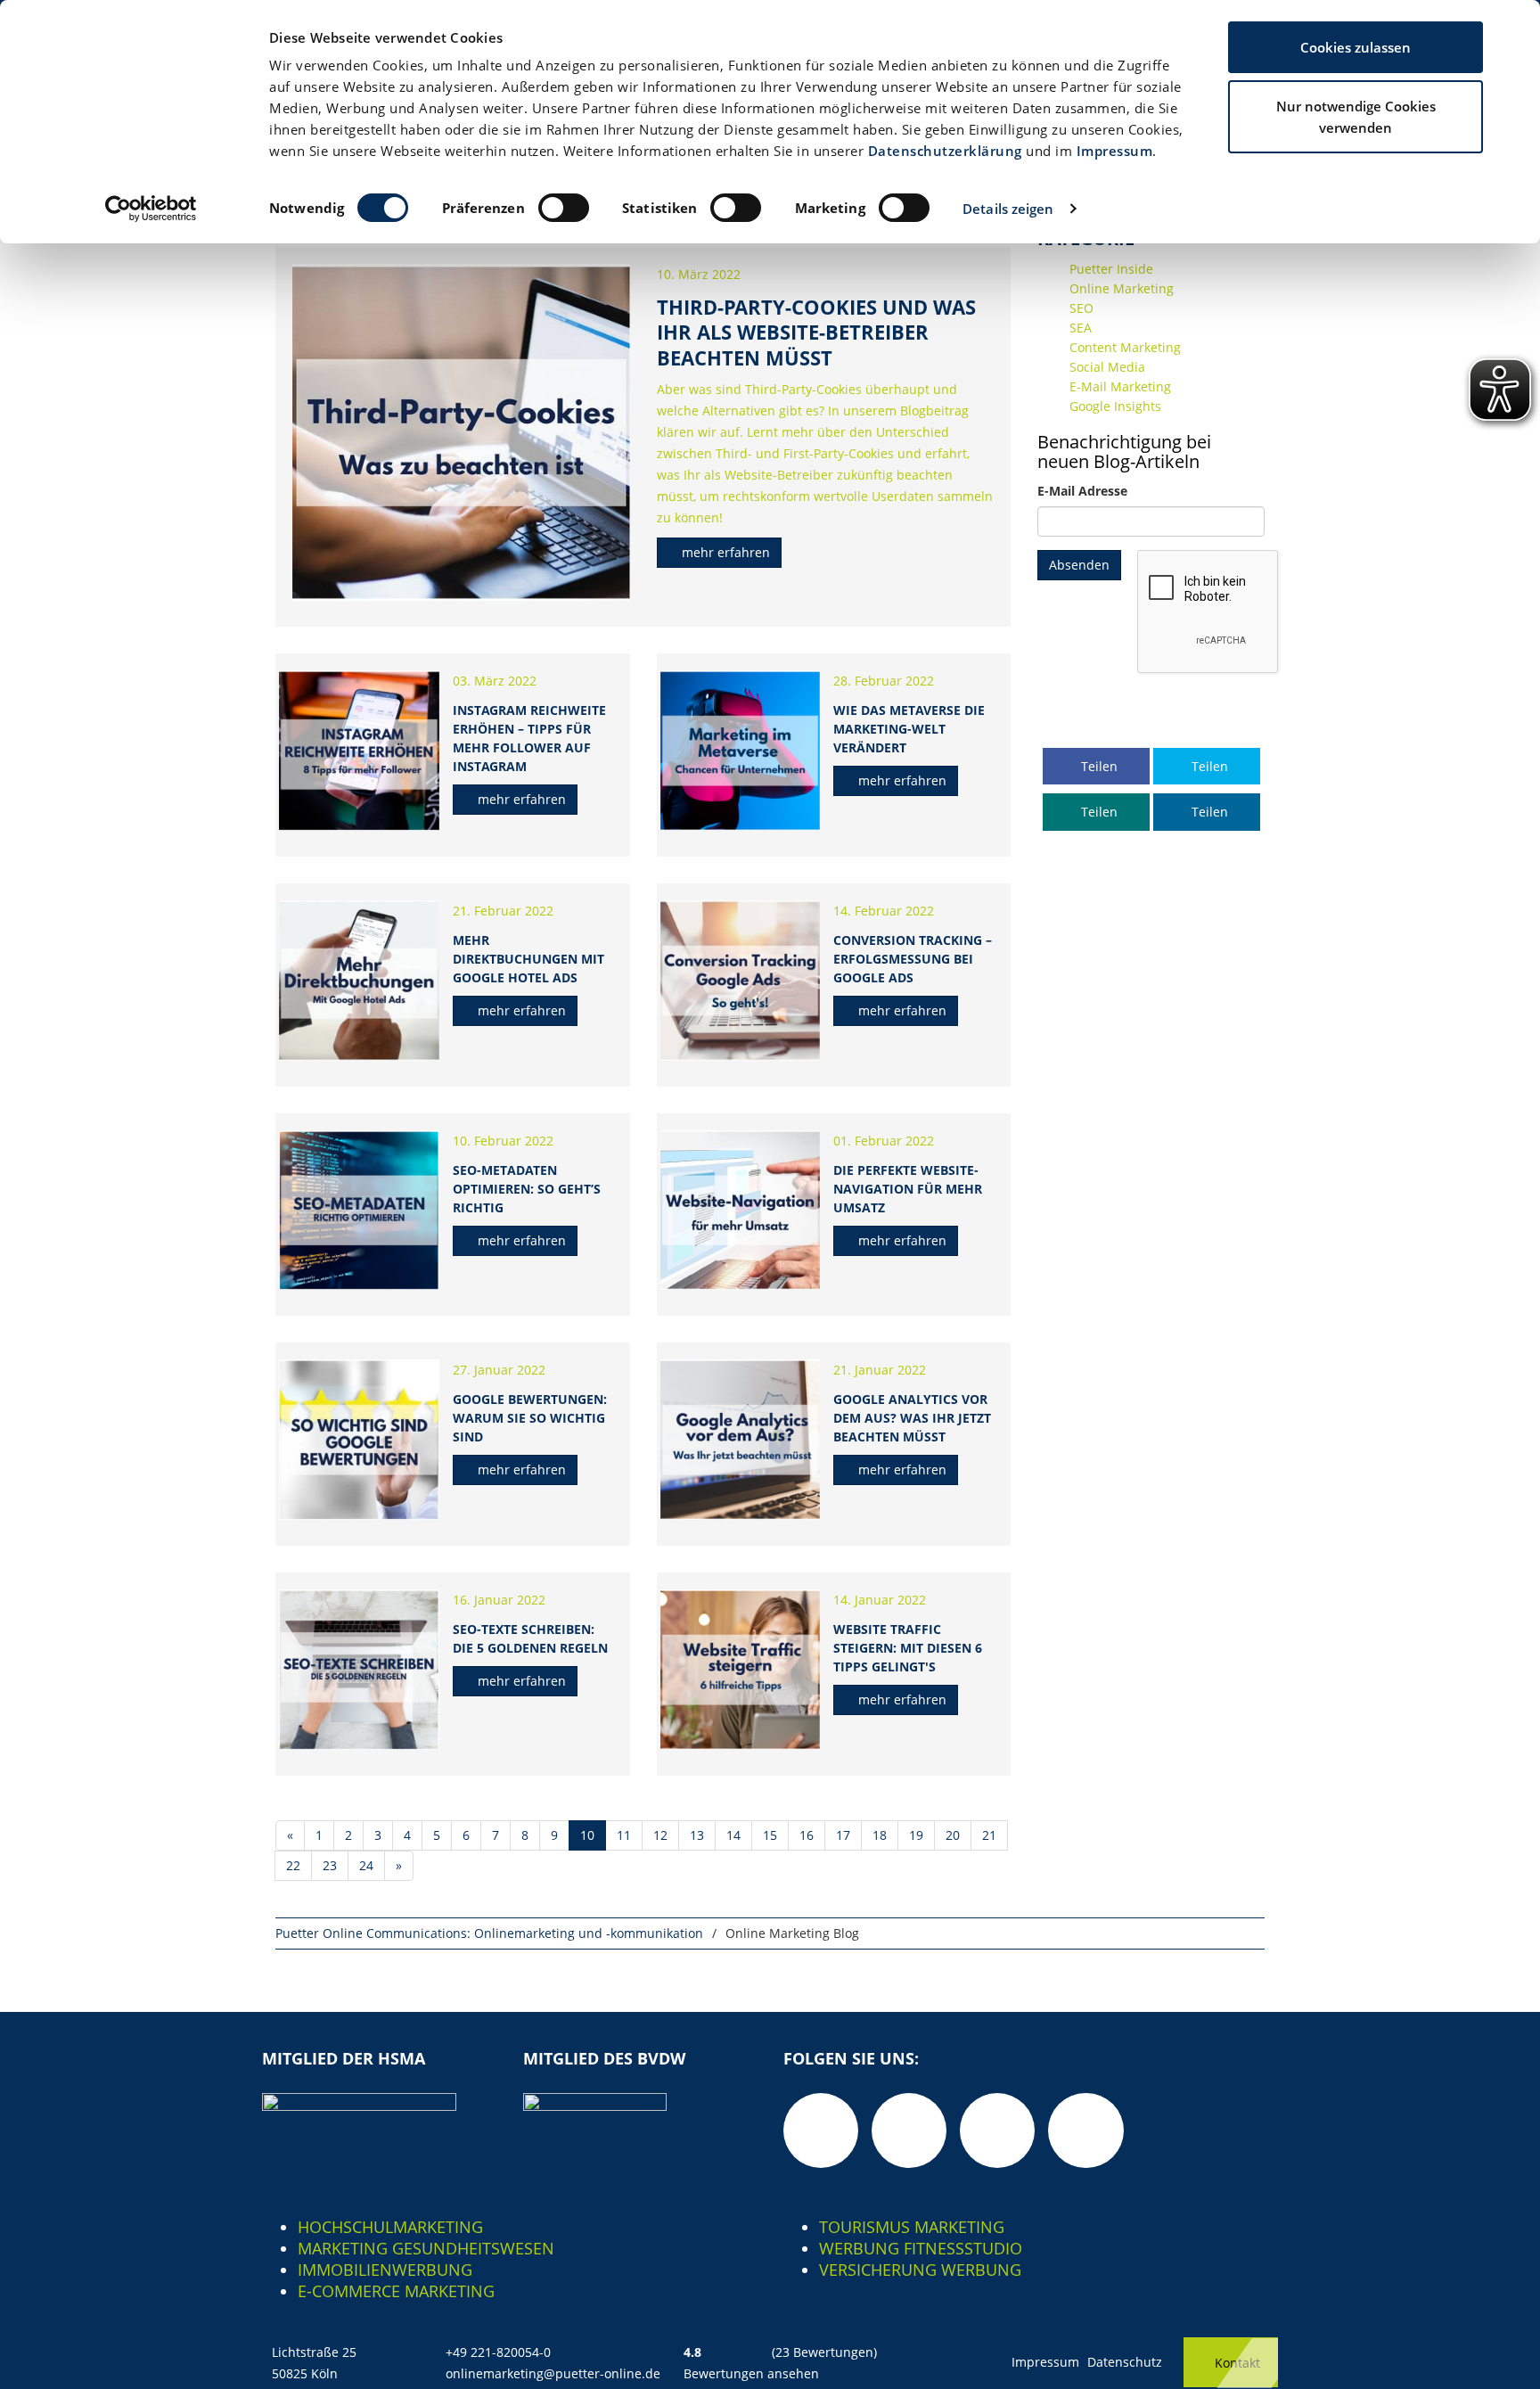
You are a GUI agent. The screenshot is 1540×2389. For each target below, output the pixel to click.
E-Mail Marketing (1120, 386)
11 (624, 1835)
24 (366, 1865)
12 (660, 1835)
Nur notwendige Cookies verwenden (1356, 117)
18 (880, 1835)
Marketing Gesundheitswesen (426, 2248)
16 (807, 1835)
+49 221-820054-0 (498, 2352)
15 (770, 1835)
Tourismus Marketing (912, 2227)
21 (989, 1835)
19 (916, 1835)
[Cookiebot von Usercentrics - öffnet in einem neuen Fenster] (151, 209)
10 (587, 1835)
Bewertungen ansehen (751, 2373)
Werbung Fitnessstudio (921, 2248)
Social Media (1107, 367)
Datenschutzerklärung (945, 151)
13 (697, 1835)
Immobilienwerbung (385, 2270)
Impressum (1115, 151)
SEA (1081, 328)
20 (953, 1835)
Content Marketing (1125, 347)
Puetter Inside (1111, 269)
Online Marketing (1122, 288)
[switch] (564, 208)
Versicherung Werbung (920, 2270)
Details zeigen (1008, 209)
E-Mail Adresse (1082, 491)
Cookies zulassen (1356, 47)
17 (843, 1835)
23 (330, 1865)
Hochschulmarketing (390, 2227)
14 (733, 1835)
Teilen (1098, 766)
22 (293, 1865)
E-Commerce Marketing (396, 2291)
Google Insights (1115, 406)
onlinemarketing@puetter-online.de (553, 2373)
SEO (1081, 308)
